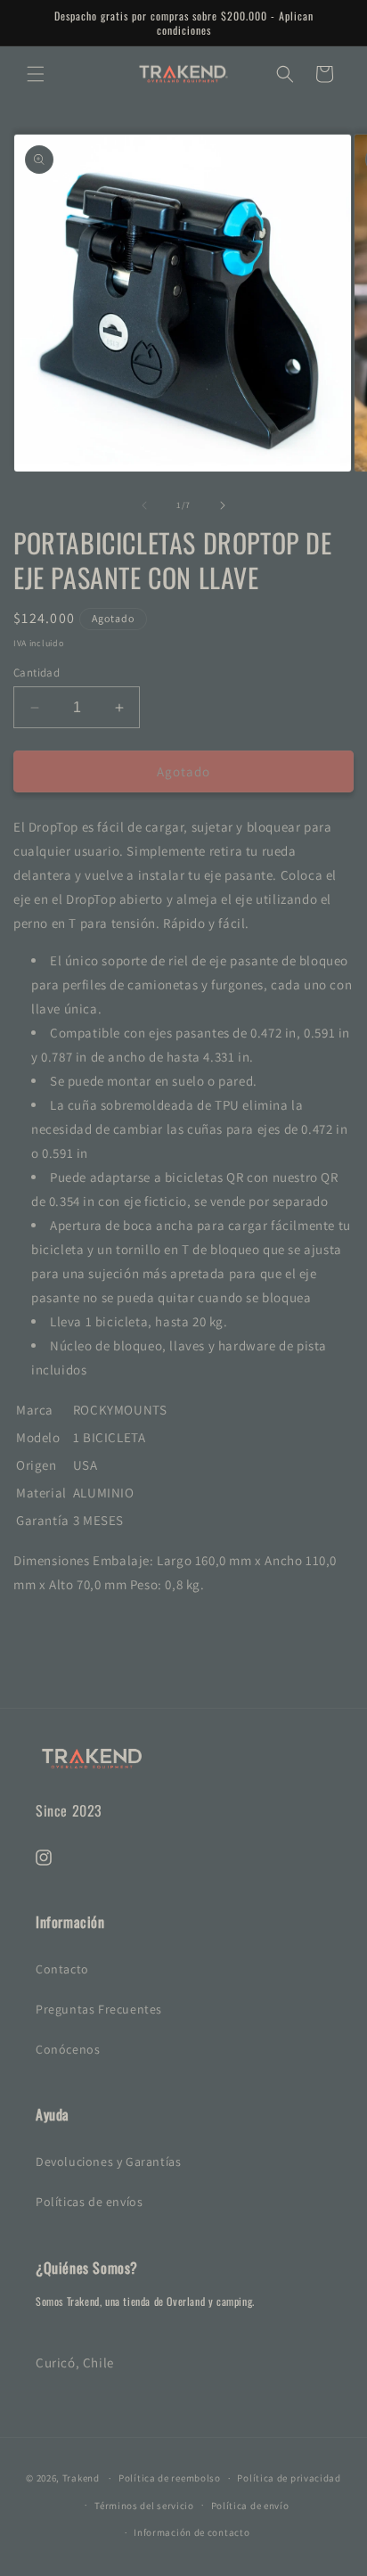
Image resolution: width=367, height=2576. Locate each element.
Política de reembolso (170, 2478)
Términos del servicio (144, 2506)
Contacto (62, 1969)
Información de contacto (192, 2532)
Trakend (81, 2478)
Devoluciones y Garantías (108, 2162)
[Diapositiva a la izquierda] (144, 505)
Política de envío (250, 2506)
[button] (36, 74)
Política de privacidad (289, 2478)
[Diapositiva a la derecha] (223, 505)
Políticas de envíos (89, 2202)
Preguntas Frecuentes (99, 2009)
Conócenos (68, 2049)
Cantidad (37, 673)
